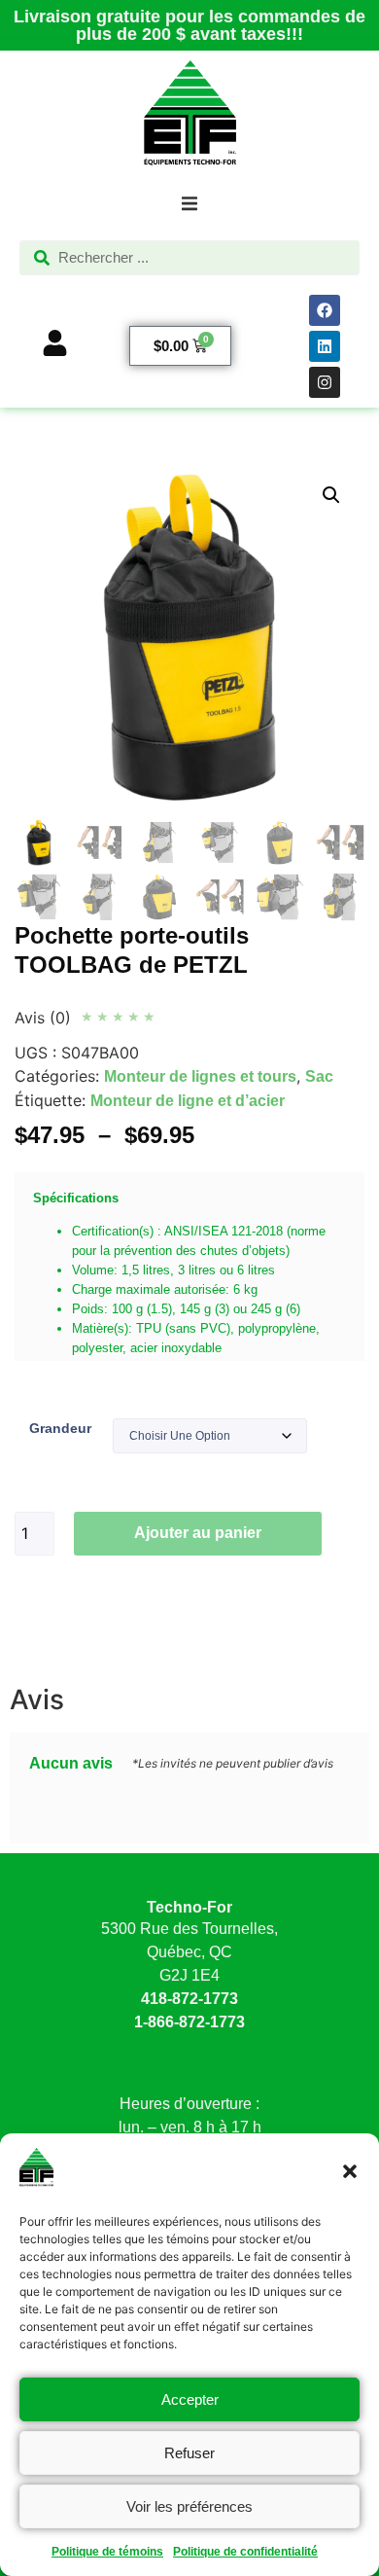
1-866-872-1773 (189, 2022)
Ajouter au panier (198, 1533)
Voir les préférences (189, 2506)
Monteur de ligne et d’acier (188, 1101)
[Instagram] (325, 382)
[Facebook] (325, 310)
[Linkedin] (325, 346)
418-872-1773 (189, 1999)
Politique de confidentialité (245, 2552)
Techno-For (189, 1907)
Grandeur (60, 1428)
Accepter (190, 2399)
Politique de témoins (107, 2552)
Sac (319, 1076)
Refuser (189, 2453)
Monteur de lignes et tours (200, 1076)
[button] (350, 2171)
